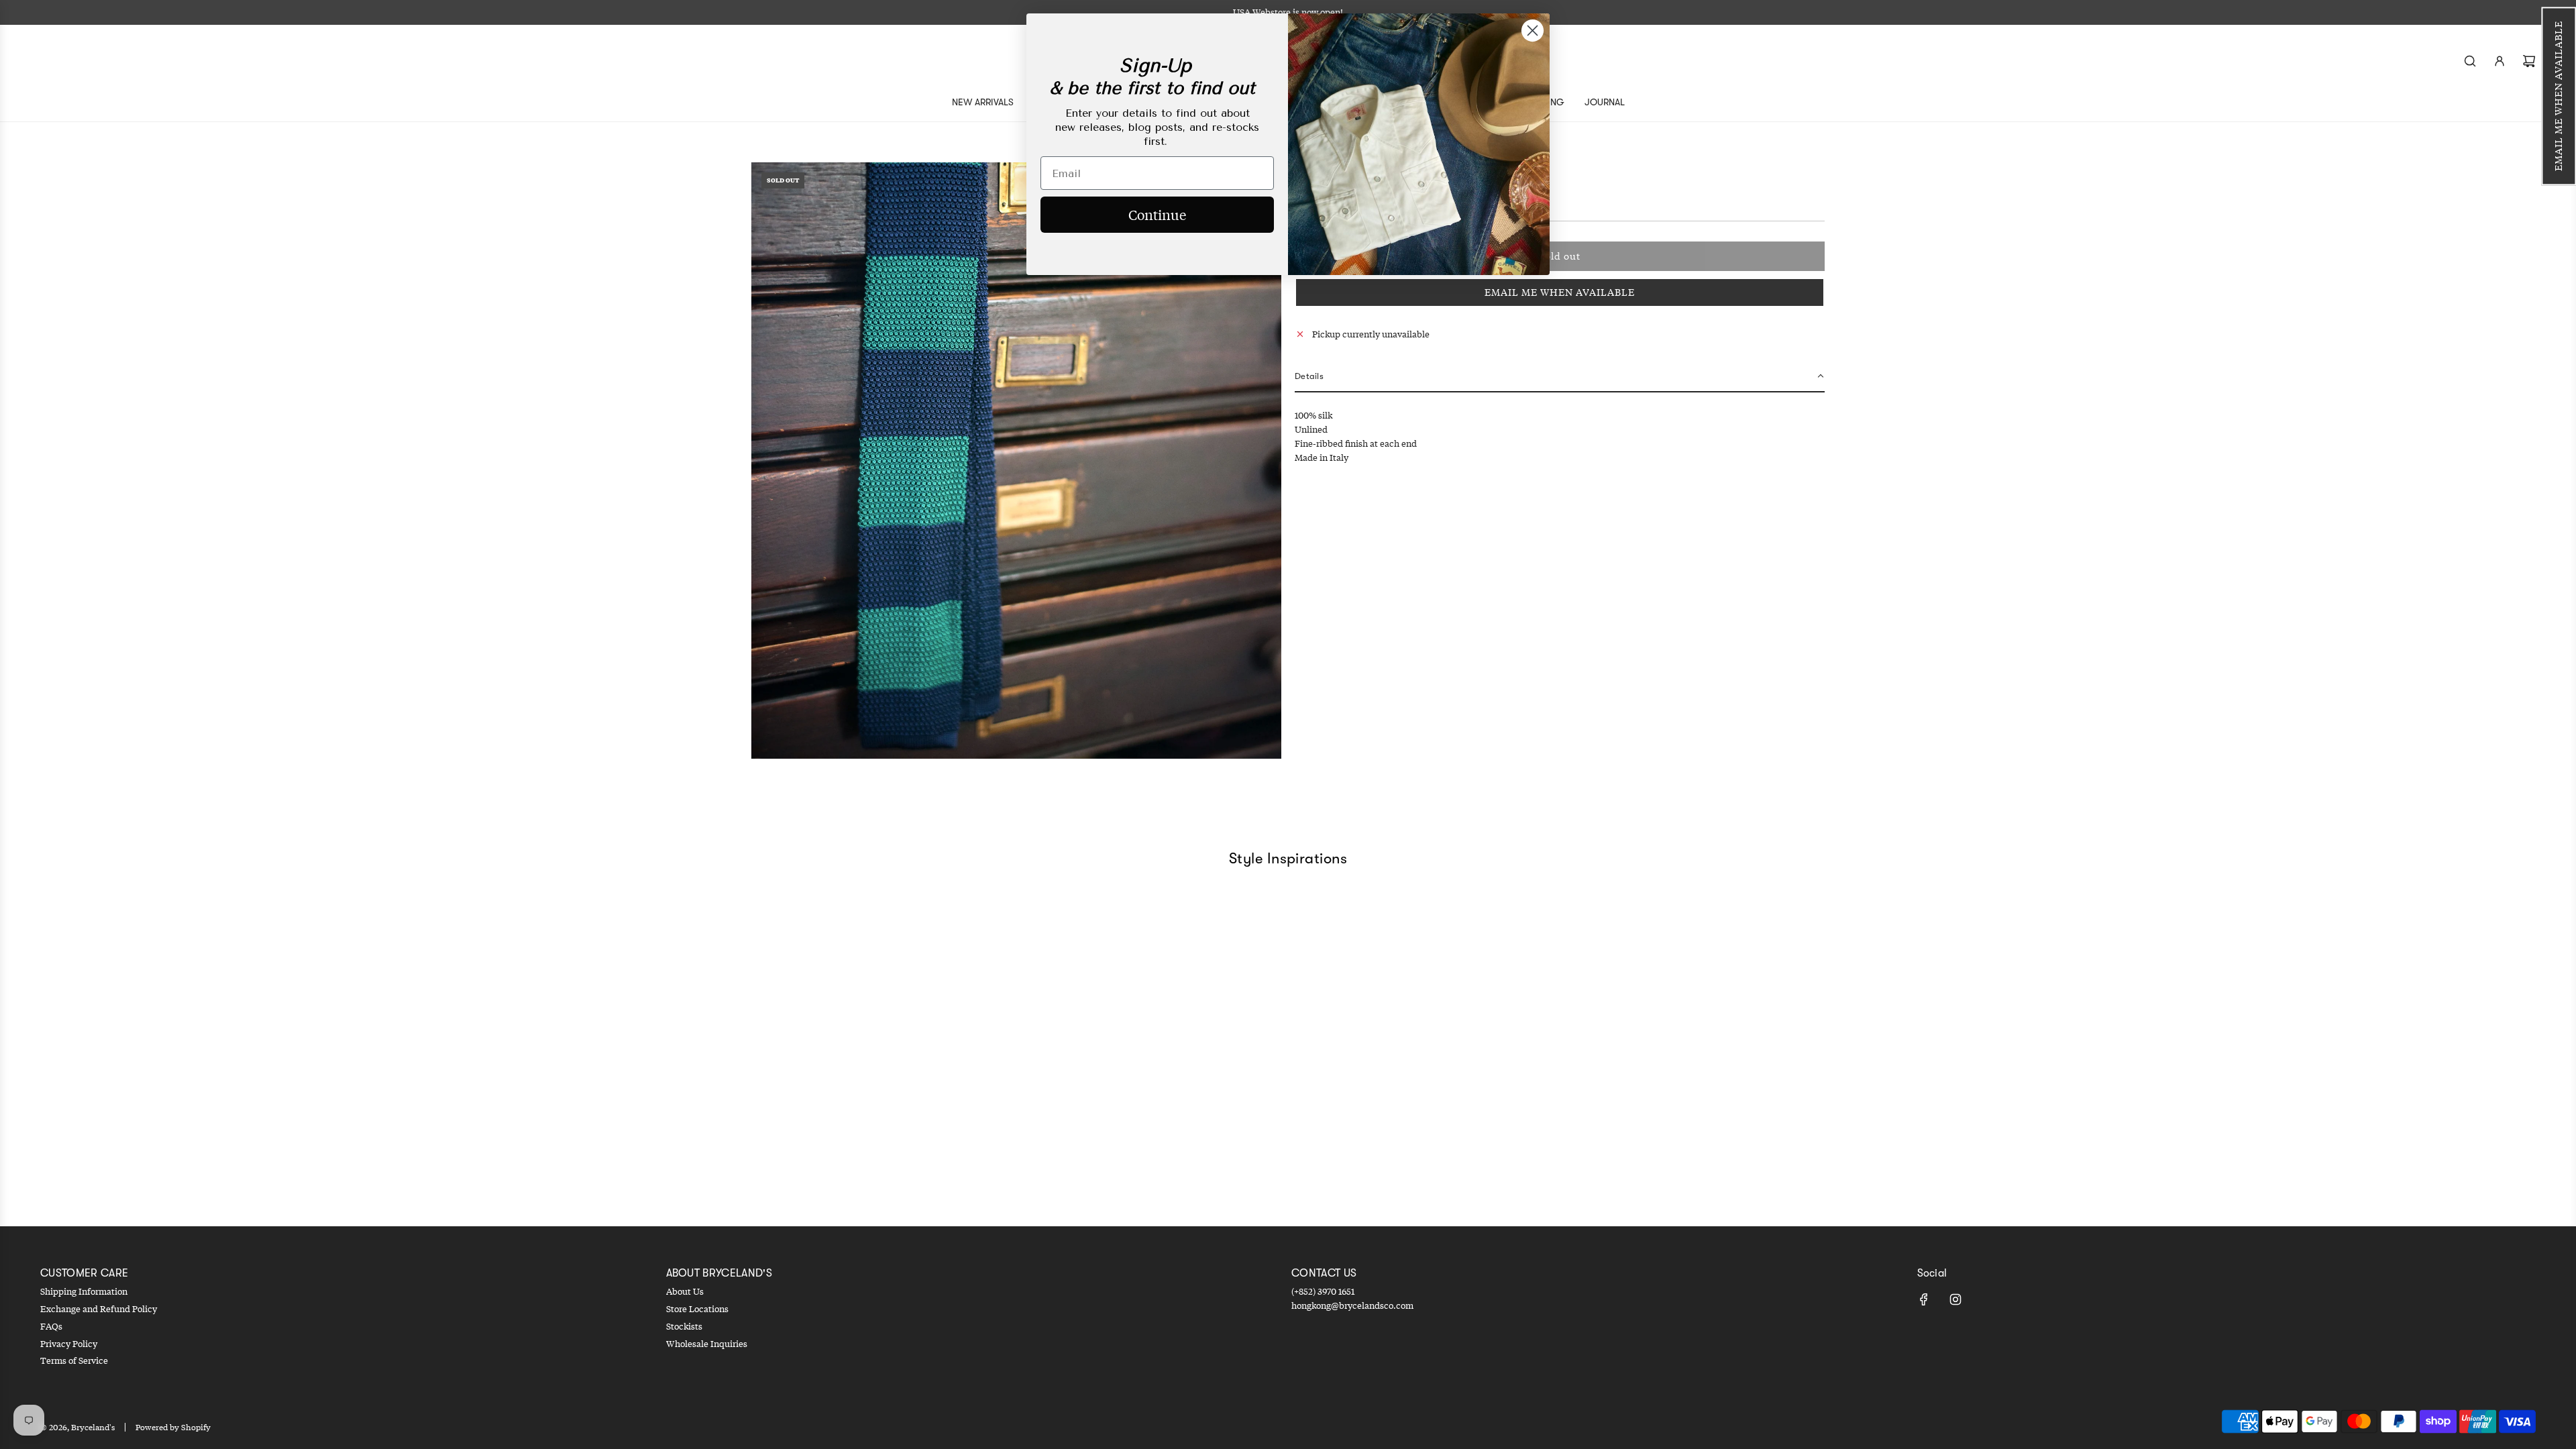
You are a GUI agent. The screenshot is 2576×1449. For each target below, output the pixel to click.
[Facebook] (1924, 1299)
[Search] (2470, 61)
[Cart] (2529, 61)
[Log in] (2500, 61)
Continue (1157, 214)
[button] (2559, 96)
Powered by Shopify (173, 1427)
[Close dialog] (1533, 31)
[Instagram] (1955, 1299)
